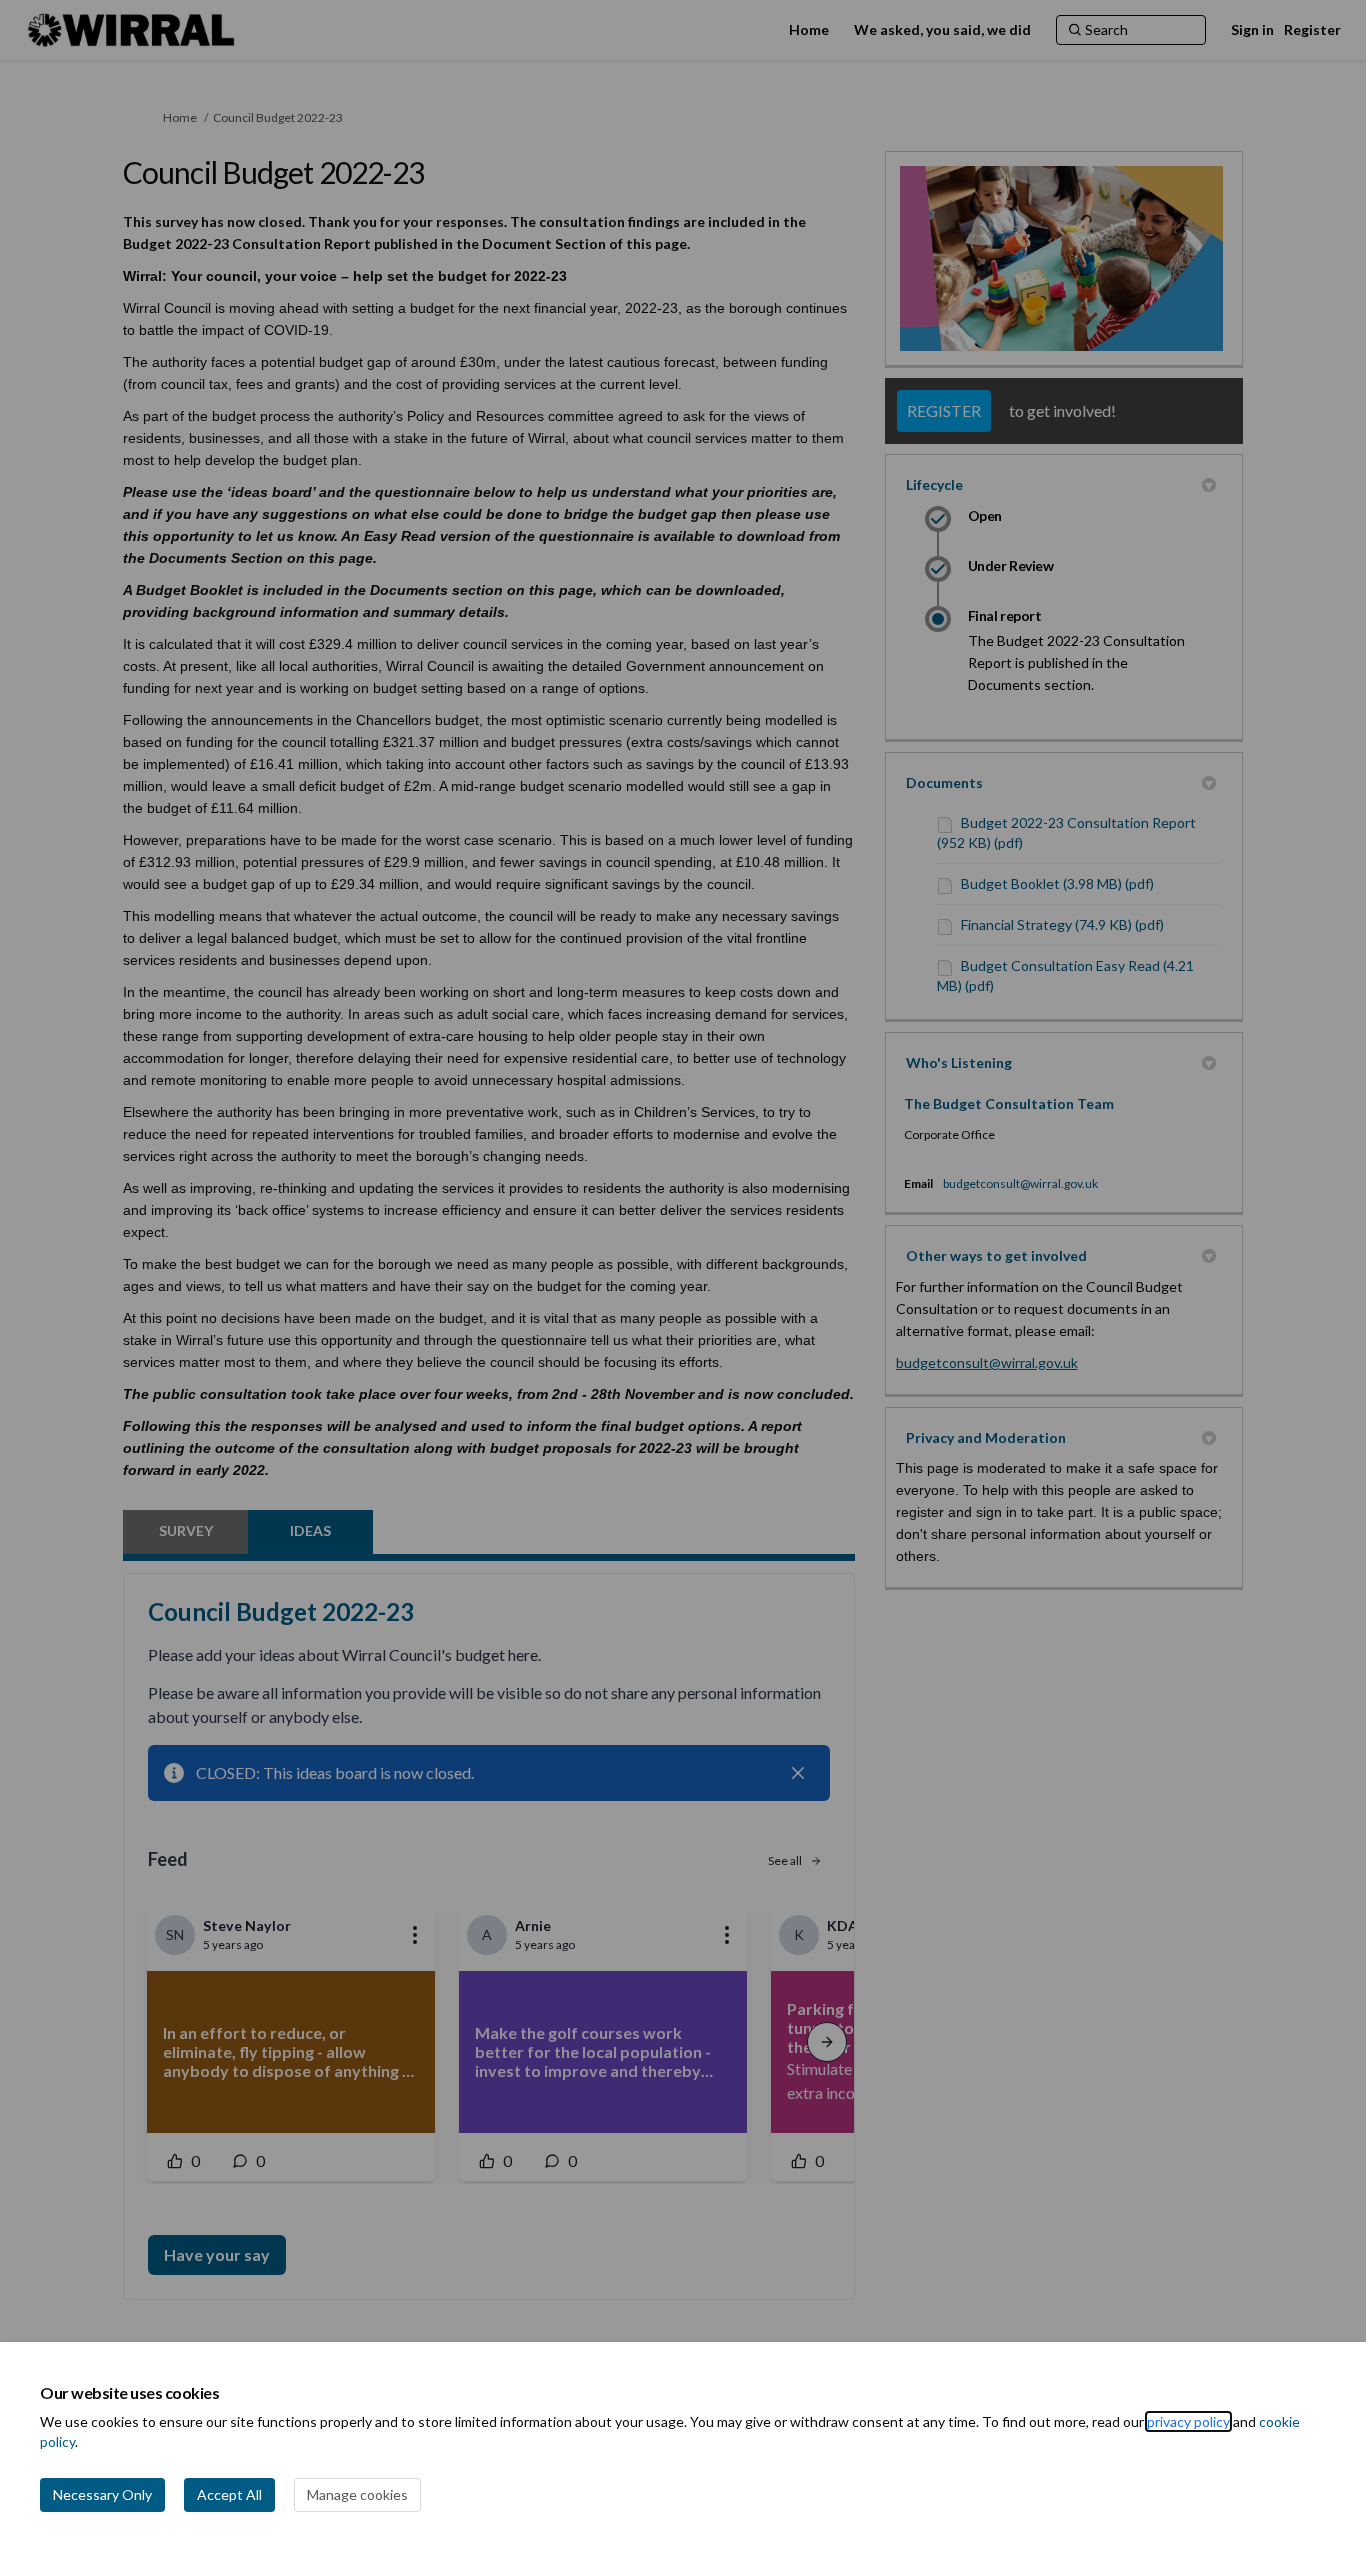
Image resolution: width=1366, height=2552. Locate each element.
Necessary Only (102, 2494)
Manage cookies (357, 2494)
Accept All (229, 2494)
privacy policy (1188, 2421)
